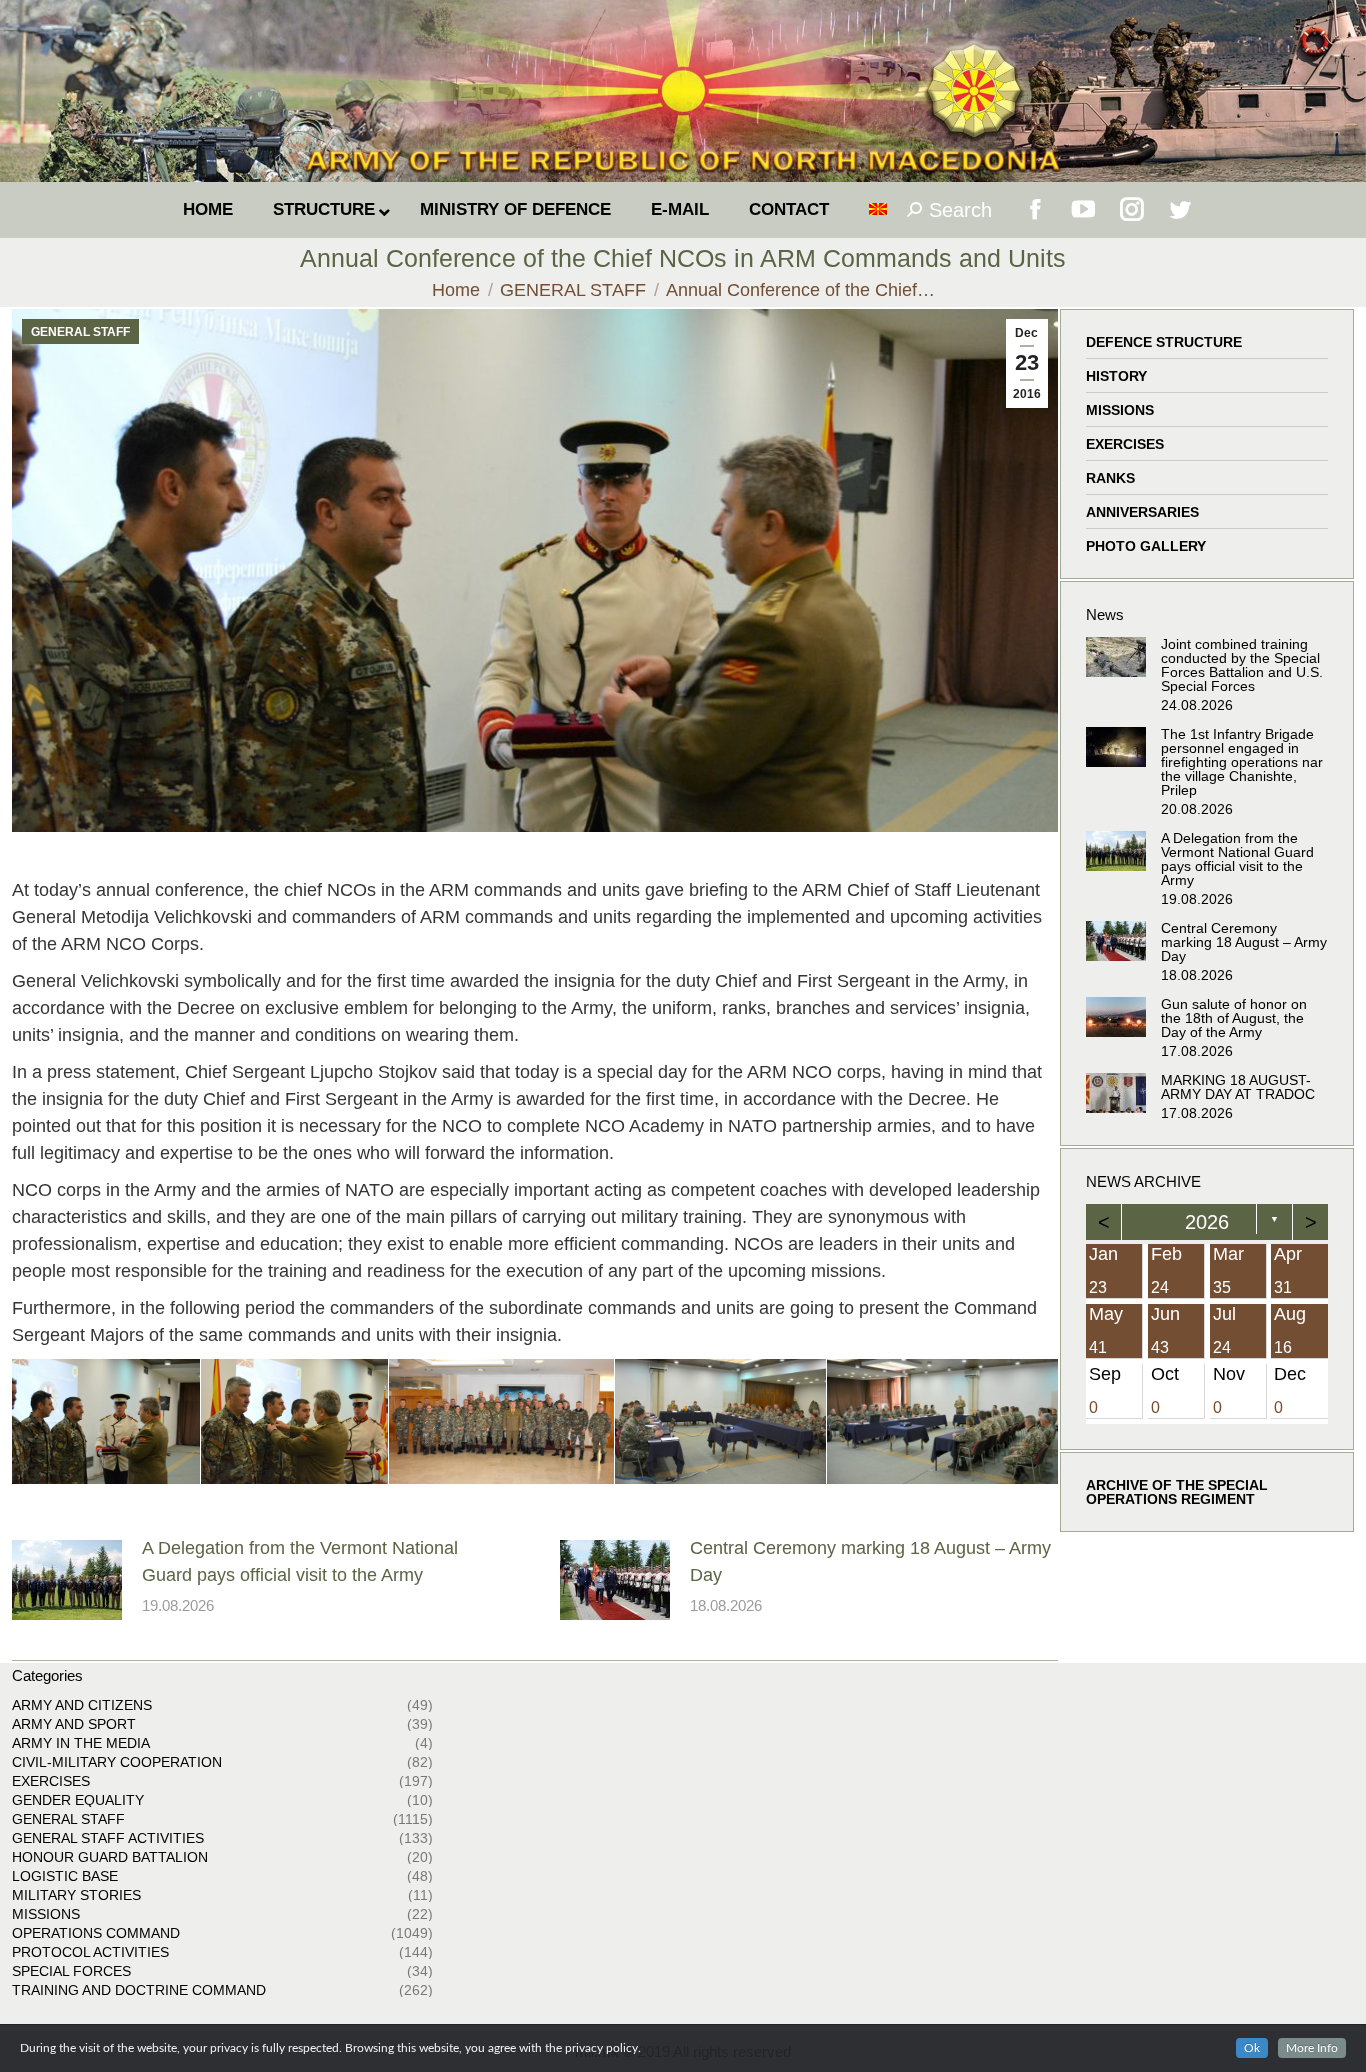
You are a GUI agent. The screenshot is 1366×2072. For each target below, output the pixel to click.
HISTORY (1116, 376)
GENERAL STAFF (80, 332)
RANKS (1110, 478)
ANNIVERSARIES (1142, 512)
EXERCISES (1125, 444)
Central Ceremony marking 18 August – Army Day (870, 1561)
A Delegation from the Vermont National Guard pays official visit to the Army (300, 1561)
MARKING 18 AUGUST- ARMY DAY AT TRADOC (1238, 1087)
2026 (1207, 1222)
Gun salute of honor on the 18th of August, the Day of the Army (1234, 1018)
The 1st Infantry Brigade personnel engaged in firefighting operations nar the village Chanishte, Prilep (1242, 762)
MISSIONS (1120, 410)
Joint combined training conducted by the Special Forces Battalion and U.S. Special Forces (1242, 665)
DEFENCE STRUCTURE (1164, 342)
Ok (1252, 2048)
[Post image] (67, 1580)
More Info (1312, 2048)
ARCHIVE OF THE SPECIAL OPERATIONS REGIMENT (1177, 1491)
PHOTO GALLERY (1146, 546)
